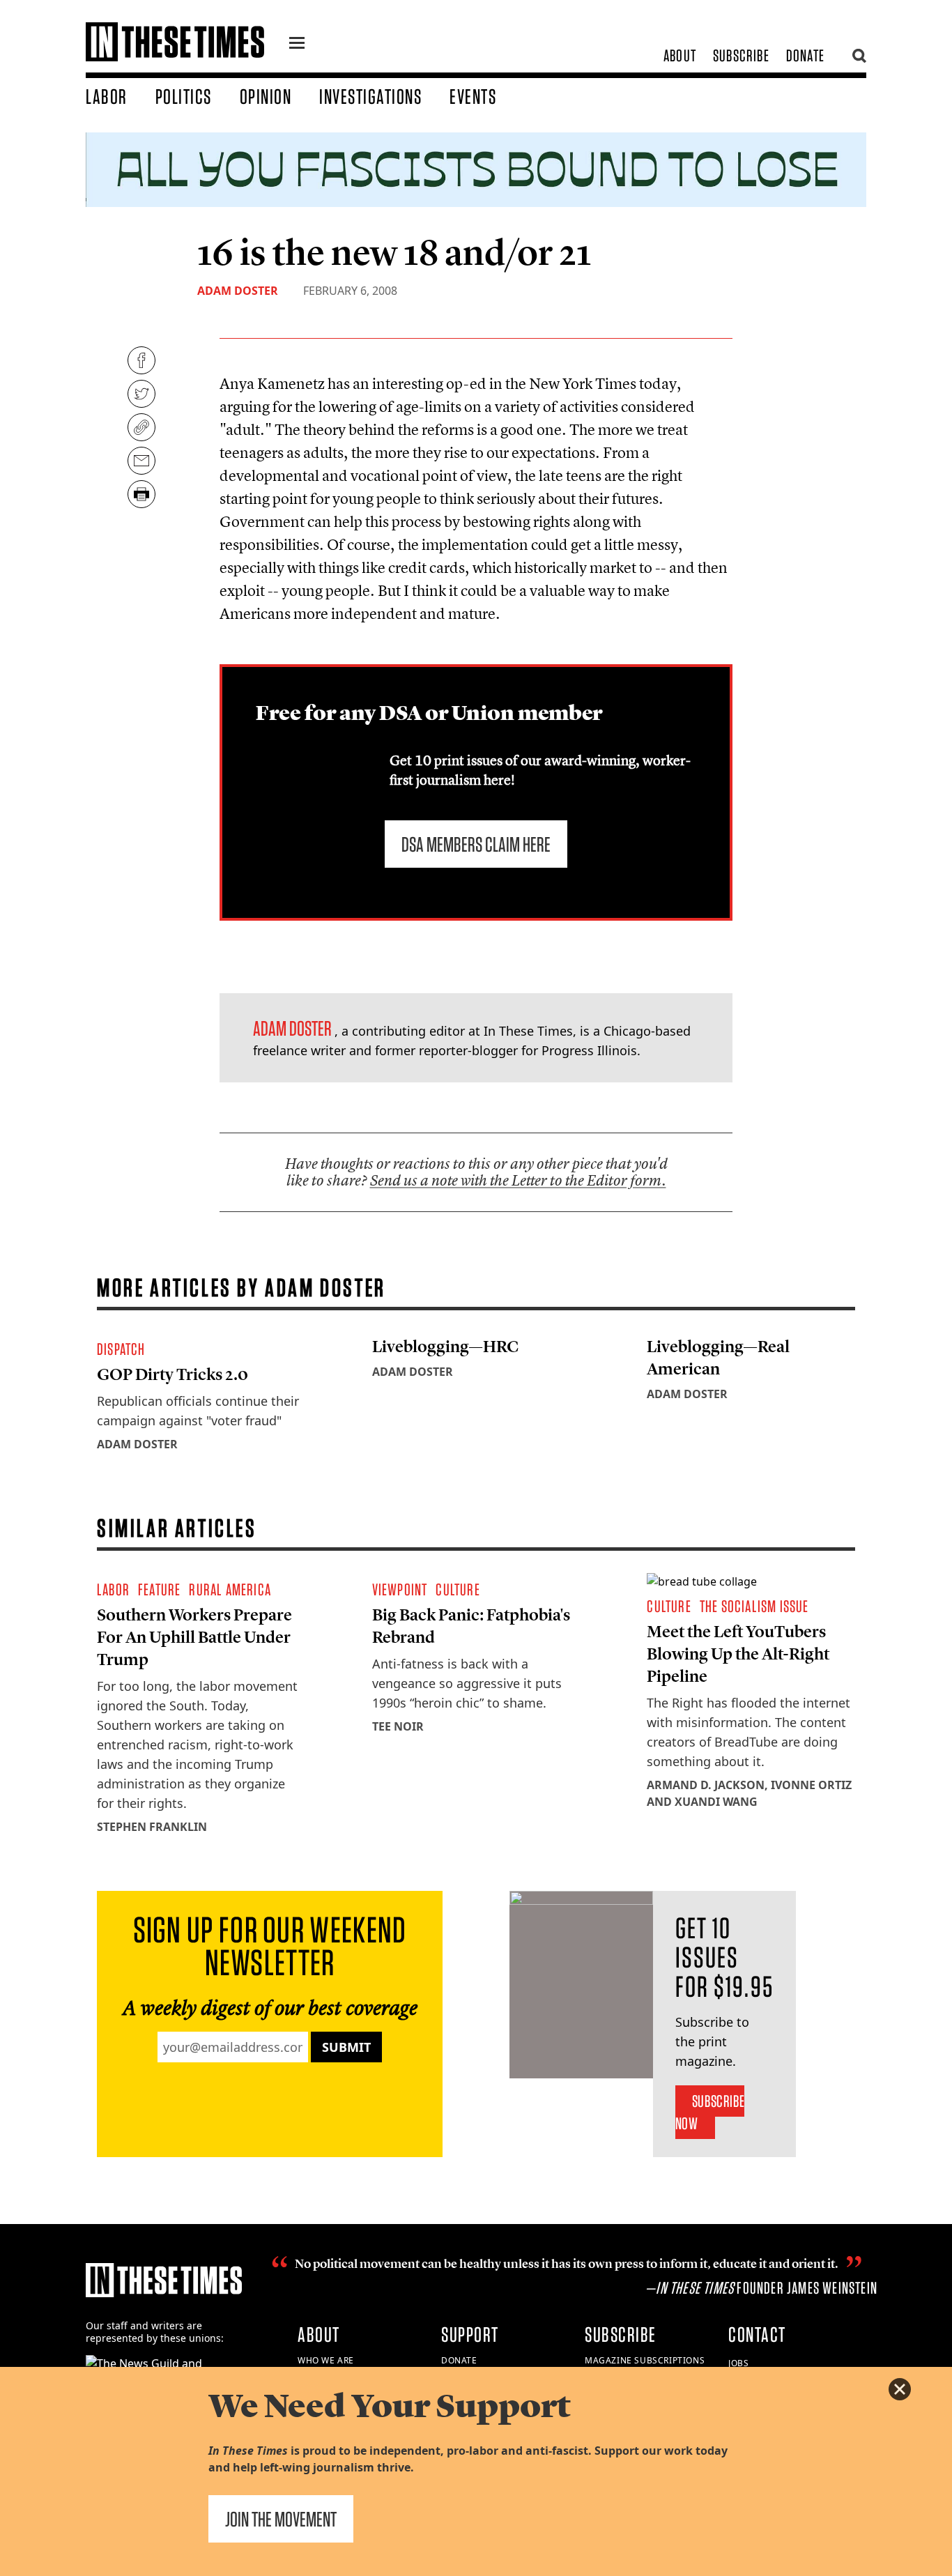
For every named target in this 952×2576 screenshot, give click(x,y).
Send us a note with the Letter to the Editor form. (518, 1180)
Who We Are (326, 2360)
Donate (805, 55)
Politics (184, 96)
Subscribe (741, 55)
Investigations (370, 96)
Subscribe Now (710, 2112)
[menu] (297, 45)
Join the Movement (281, 2519)
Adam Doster (238, 291)
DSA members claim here (476, 844)
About (680, 55)
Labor (107, 96)
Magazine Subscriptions (645, 2360)
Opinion (266, 96)
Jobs (738, 2363)
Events (473, 96)
